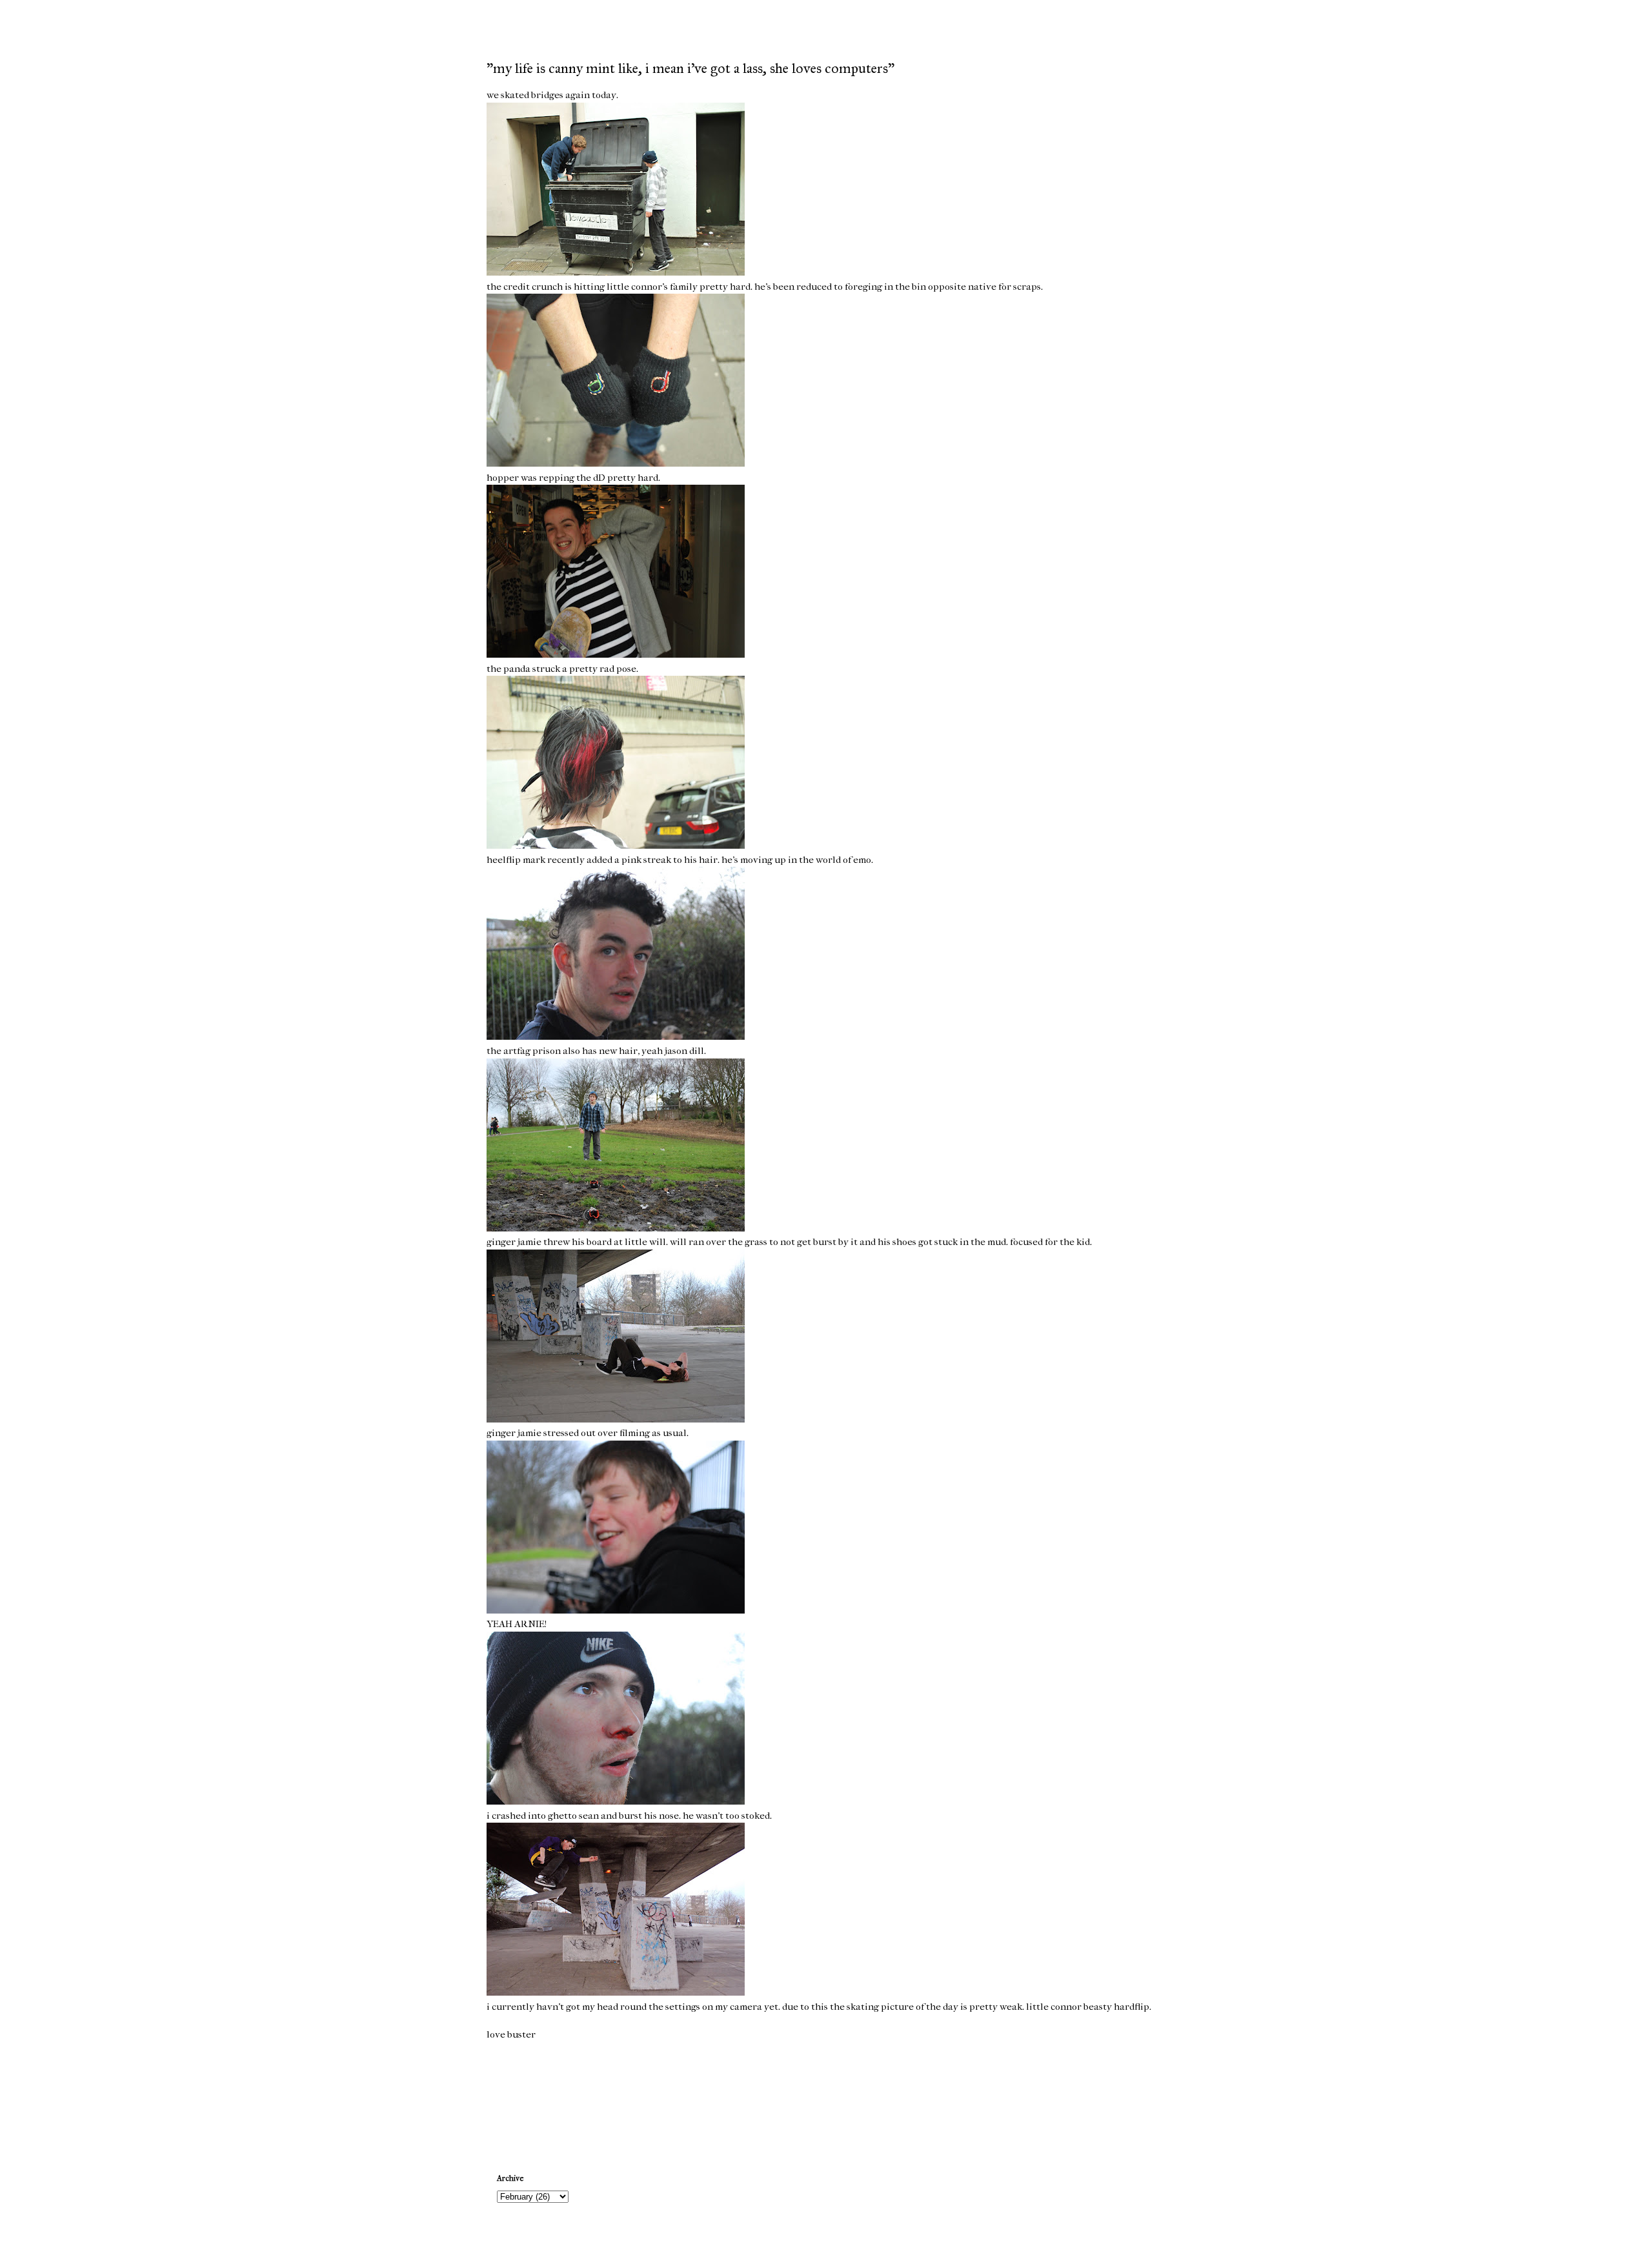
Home (828, 2097)
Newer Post (513, 2097)
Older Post (1141, 2097)
